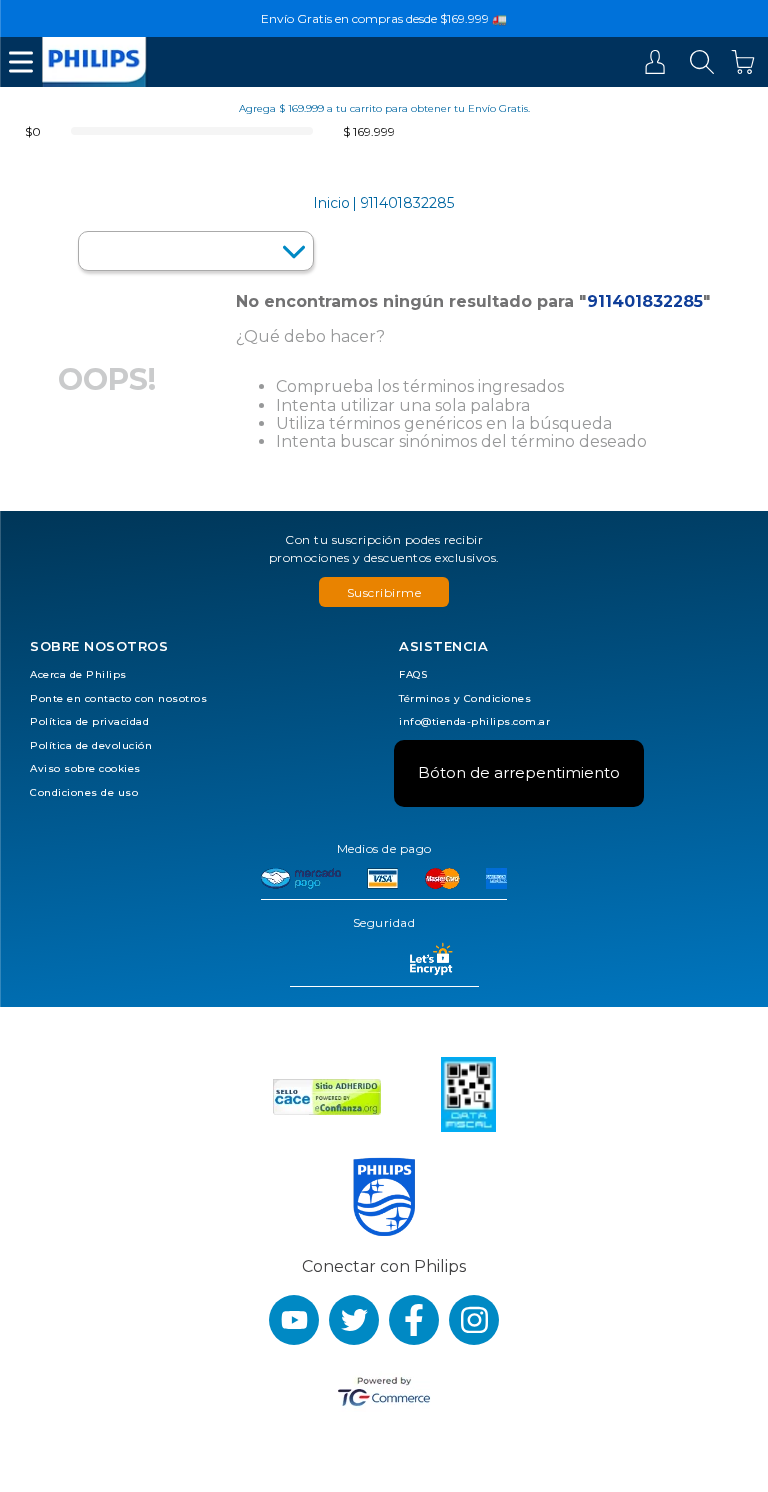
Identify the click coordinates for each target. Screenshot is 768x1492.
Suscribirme (384, 592)
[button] (384, 592)
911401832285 (407, 204)
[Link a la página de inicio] (331, 204)
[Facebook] (414, 1320)
